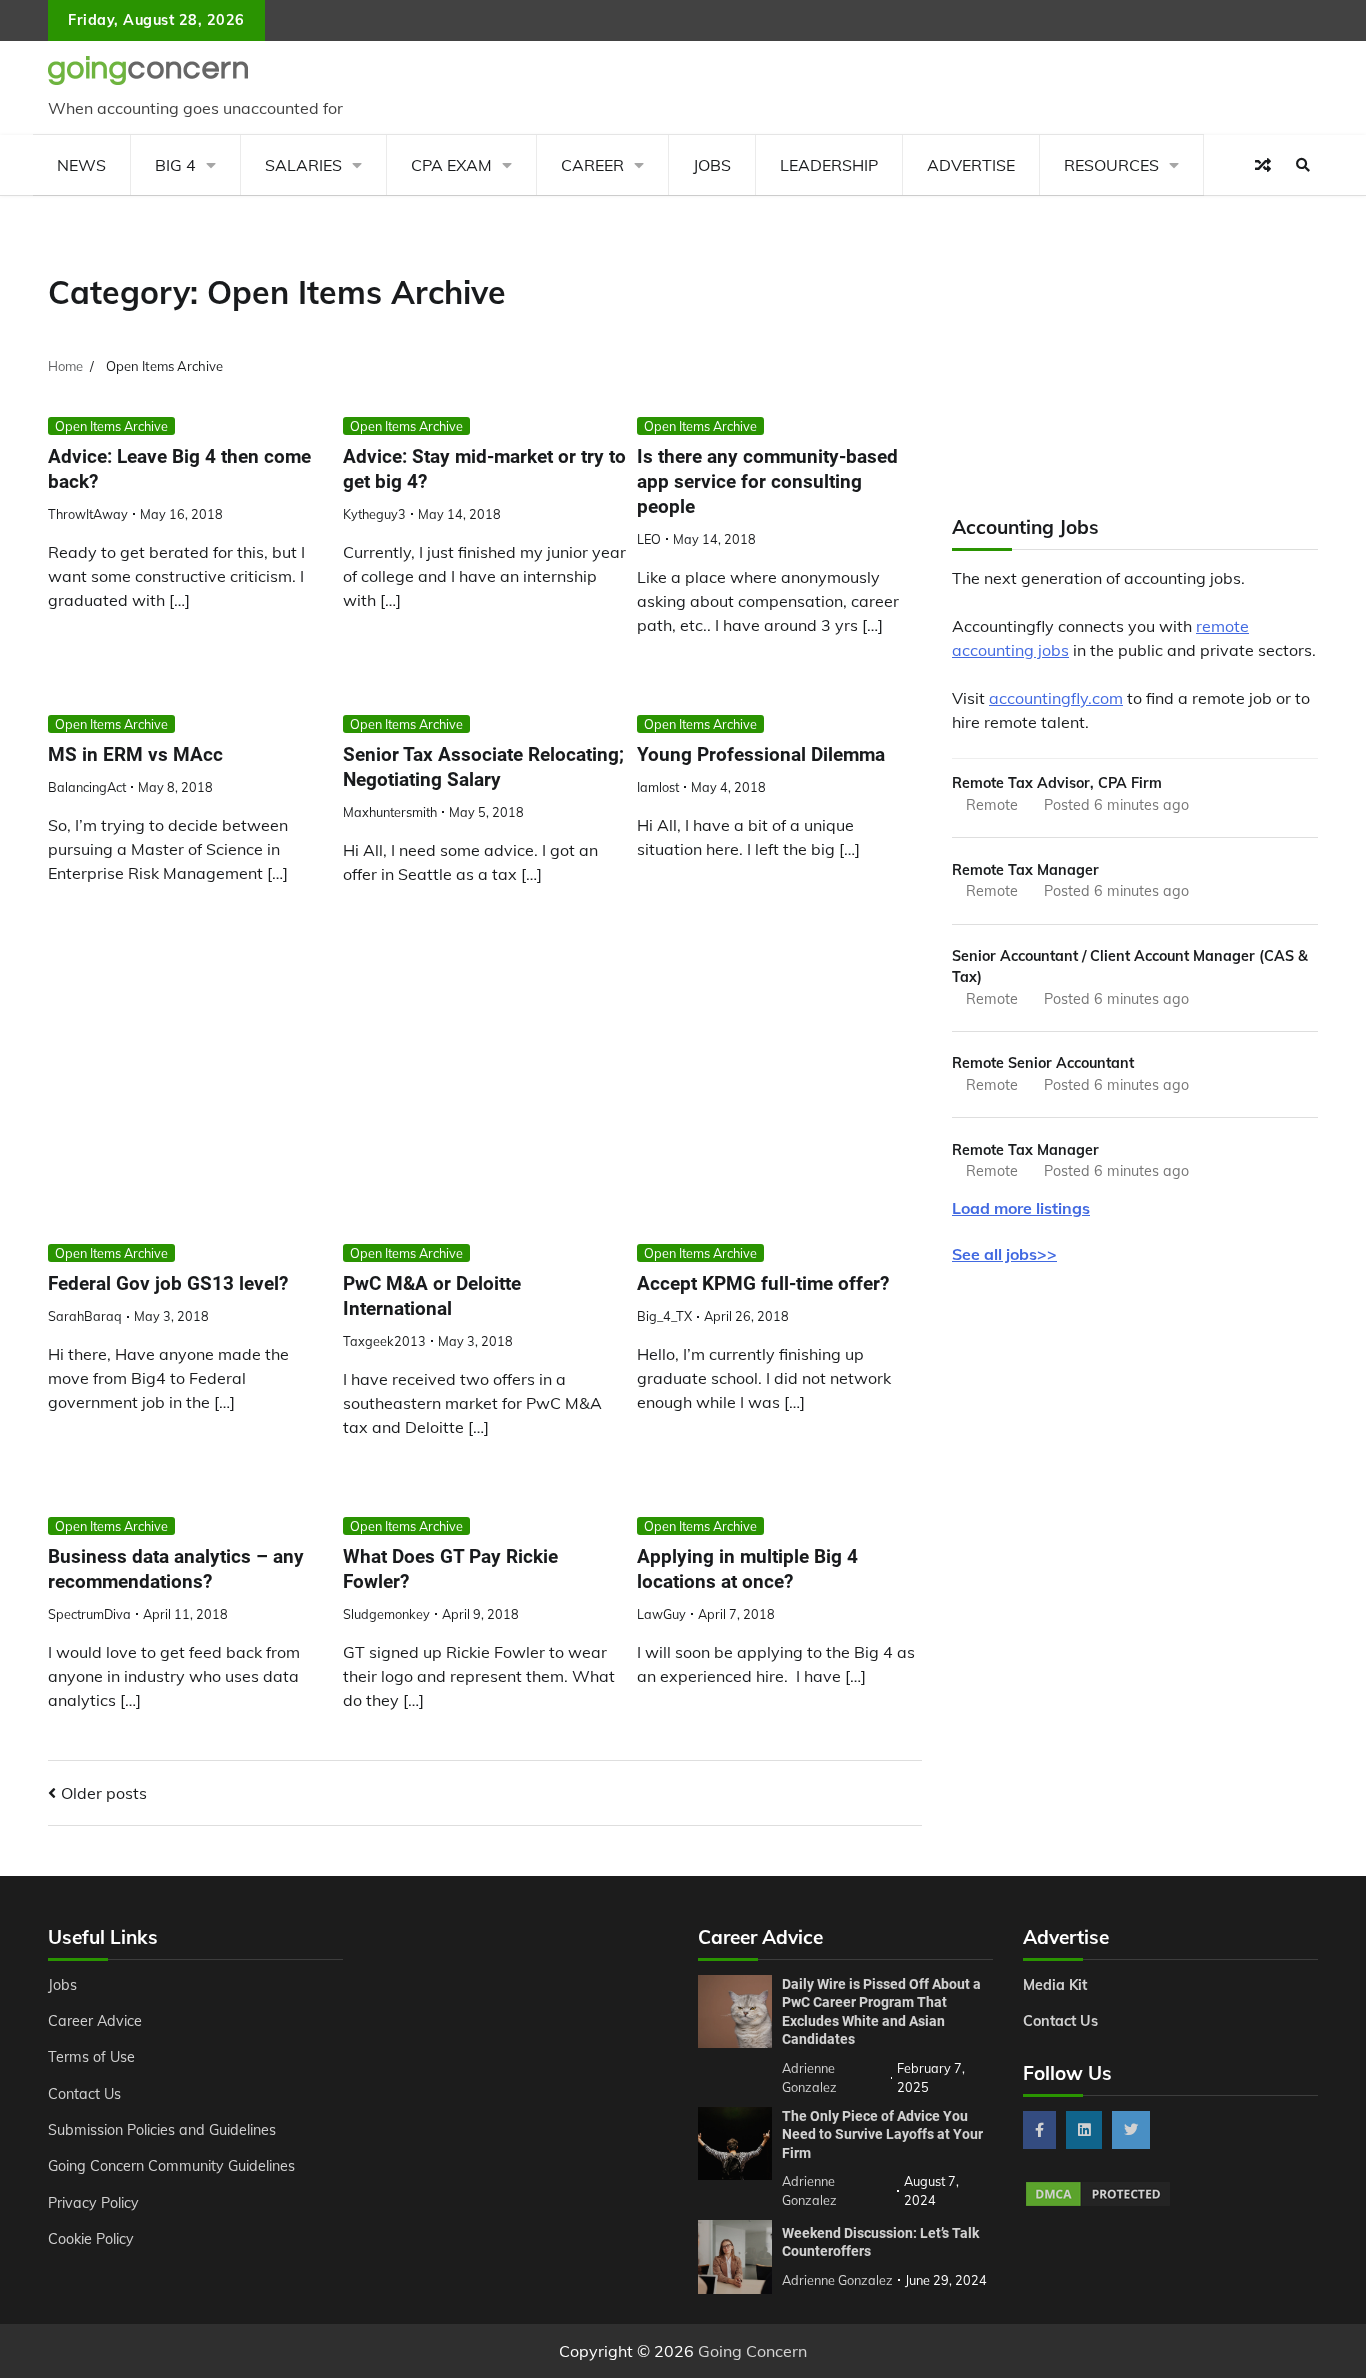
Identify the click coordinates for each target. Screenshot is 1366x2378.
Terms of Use (91, 2057)
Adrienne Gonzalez (837, 2280)
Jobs (712, 165)
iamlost (658, 787)
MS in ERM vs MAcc (135, 754)
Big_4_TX (664, 1316)
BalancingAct (87, 787)
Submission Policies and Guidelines (162, 2130)
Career (592, 165)
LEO (649, 539)
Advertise (971, 165)
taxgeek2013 (384, 1341)
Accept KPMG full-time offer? (763, 1283)
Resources (1111, 165)
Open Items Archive (111, 426)
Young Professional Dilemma (761, 754)
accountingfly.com (1056, 698)
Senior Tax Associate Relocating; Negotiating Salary (483, 767)
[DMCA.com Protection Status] (1098, 2203)
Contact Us (84, 2094)
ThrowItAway (88, 514)
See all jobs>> (1004, 1254)
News (81, 165)
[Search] (1303, 165)
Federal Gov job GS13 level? (168, 1283)
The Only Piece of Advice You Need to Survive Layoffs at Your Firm (882, 2134)
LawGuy (661, 1614)
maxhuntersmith (390, 812)
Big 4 (175, 165)
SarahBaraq (85, 1316)
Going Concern (752, 2351)
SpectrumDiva (89, 1614)
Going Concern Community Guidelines (171, 2166)
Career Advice (95, 2021)
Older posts (104, 1793)
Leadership (829, 165)
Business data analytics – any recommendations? (176, 1569)
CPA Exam (451, 165)
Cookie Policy (91, 2239)
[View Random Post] (1263, 165)
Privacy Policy (93, 2203)
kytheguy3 (374, 514)
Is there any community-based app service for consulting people (767, 481)
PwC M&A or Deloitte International (432, 1296)
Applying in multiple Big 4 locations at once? (747, 1569)
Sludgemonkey (386, 1614)
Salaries (303, 165)
